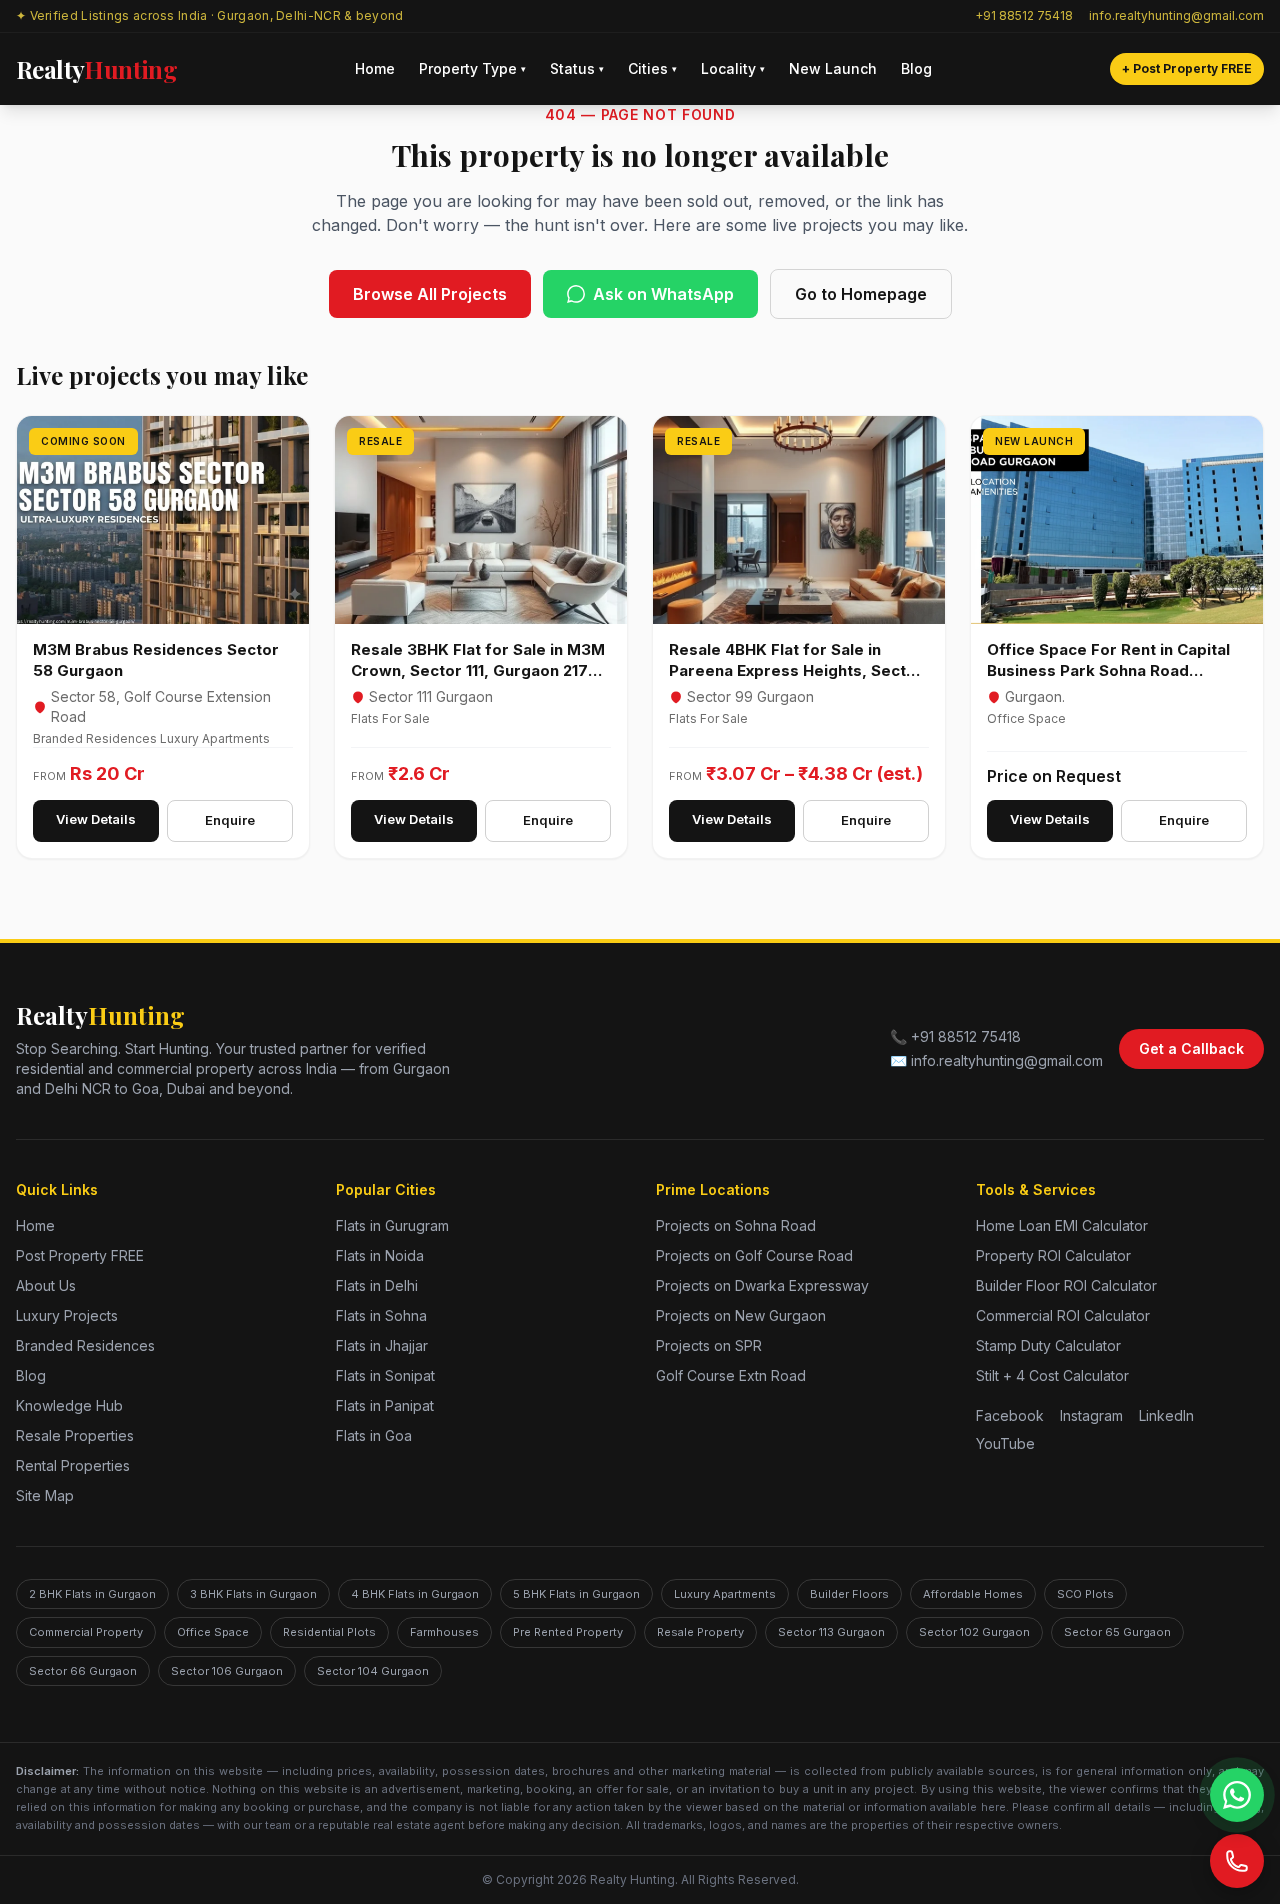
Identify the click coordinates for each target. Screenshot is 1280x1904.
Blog (916, 68)
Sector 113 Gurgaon (831, 1632)
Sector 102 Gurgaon (974, 1632)
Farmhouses (444, 1632)
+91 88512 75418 (1024, 15)
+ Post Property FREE (1187, 68)
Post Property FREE (80, 1255)
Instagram (1091, 1415)
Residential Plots (329, 1632)
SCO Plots (1085, 1594)
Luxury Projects (67, 1315)
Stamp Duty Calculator (1048, 1345)
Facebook (1010, 1415)
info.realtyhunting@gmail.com (1176, 15)
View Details (96, 819)
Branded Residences (85, 1345)
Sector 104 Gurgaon (373, 1671)
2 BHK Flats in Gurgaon (92, 1594)
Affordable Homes (973, 1594)
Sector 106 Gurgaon (227, 1671)
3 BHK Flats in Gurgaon (253, 1594)
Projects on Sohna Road (736, 1225)
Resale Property (700, 1632)
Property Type (472, 68)
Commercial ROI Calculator (1063, 1315)
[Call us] (1237, 1861)
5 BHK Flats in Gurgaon (576, 1594)
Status (577, 68)
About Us (46, 1285)
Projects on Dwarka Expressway (762, 1285)
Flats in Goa (374, 1435)
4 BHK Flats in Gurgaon (415, 1594)
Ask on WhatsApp (663, 294)
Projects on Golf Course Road (754, 1255)
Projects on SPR (709, 1345)
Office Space (213, 1632)
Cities (652, 68)
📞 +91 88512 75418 (955, 1036)
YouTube (1005, 1443)
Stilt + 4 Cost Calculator (1052, 1375)
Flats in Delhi (377, 1285)
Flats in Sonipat (385, 1375)
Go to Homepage (861, 294)
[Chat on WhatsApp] (1237, 1795)
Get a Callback (1191, 1048)
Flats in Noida (380, 1255)
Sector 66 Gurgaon (83, 1671)
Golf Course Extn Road (731, 1375)
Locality (733, 68)
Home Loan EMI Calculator (1062, 1225)
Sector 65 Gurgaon (1117, 1632)
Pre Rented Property (568, 1632)
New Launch (833, 68)
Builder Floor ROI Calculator (1066, 1285)
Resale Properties (75, 1435)
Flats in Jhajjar (382, 1345)
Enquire (230, 820)
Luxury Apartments (725, 1594)
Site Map (45, 1495)
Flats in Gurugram (392, 1225)
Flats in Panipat (385, 1405)
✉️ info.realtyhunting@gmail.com (996, 1060)
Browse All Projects (430, 294)
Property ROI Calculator (1053, 1255)
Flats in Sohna (381, 1315)
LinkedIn (1166, 1415)
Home (375, 68)
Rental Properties (73, 1465)
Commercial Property (86, 1632)
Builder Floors (849, 1594)
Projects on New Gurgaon (741, 1315)
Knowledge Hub (69, 1405)
